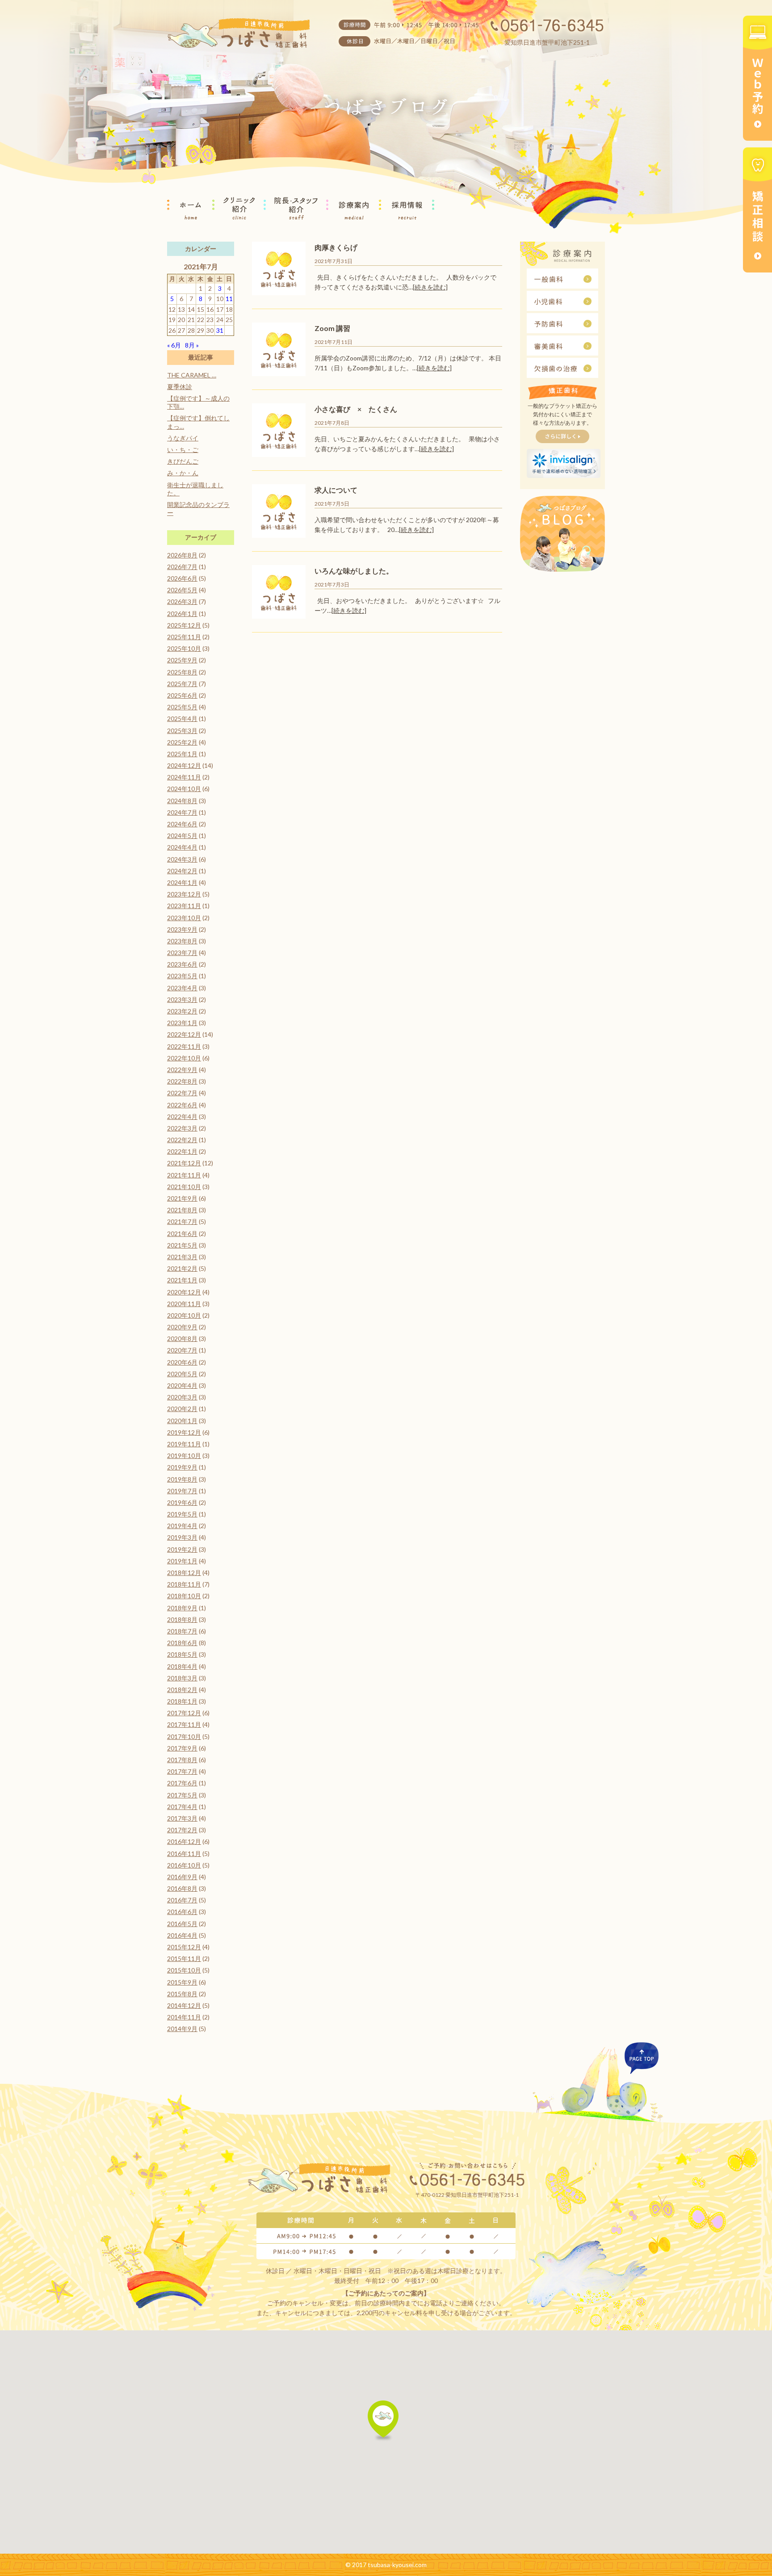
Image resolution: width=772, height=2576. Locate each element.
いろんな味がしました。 (354, 571)
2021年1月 (182, 1280)
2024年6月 (182, 824)
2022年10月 (184, 1058)
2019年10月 (184, 1456)
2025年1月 (182, 754)
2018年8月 (182, 1619)
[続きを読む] (430, 287)
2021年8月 (182, 1210)
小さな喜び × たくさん (356, 409)
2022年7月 (182, 1093)
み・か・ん (183, 473)
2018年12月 (184, 1573)
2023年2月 (182, 1011)
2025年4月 (182, 718)
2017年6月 (182, 1783)
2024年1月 (182, 882)
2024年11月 (184, 777)
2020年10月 (184, 1315)
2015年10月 (184, 1970)
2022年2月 (182, 1140)
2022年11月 (184, 1046)
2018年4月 (182, 1666)
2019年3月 (182, 1537)
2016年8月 (182, 1888)
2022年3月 (182, 1128)
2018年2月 (182, 1690)
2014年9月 (182, 2029)
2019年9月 (182, 1467)
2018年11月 (184, 1584)
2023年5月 (182, 976)
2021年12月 (184, 1163)
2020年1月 (182, 1421)
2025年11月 (184, 637)
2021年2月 (182, 1268)
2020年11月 (184, 1304)
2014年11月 (184, 2017)
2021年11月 (184, 1175)
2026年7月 (182, 567)
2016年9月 (182, 1877)
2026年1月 (182, 614)
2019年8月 (182, 1479)
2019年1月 (182, 1561)
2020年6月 (182, 1362)
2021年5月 (182, 1245)
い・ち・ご (183, 450)
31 (220, 330)
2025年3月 (182, 731)
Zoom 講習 (332, 328)
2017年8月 (182, 1760)
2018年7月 (182, 1631)
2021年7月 (182, 1221)
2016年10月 (184, 1865)
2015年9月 (182, 1982)
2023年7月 (182, 953)
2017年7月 (182, 1771)
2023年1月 (182, 1023)
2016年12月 (184, 1841)
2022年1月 (182, 1151)
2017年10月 (184, 1736)
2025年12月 (184, 625)
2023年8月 (182, 941)
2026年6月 (182, 578)
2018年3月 (182, 1678)
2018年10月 (184, 1596)
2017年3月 (182, 1818)
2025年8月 (182, 672)
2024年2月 (182, 871)
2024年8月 (182, 801)
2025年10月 (184, 648)
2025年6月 (182, 695)
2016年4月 (182, 1935)
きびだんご (183, 461)
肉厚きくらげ (336, 247)
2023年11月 (184, 906)
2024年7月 (182, 812)
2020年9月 (182, 1327)
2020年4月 (182, 1385)
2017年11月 (184, 1724)
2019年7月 (182, 1491)
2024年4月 (182, 847)
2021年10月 (184, 1187)
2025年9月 (182, 660)
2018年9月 (182, 1608)
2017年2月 (182, 1830)
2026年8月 (182, 555)
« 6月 (174, 345)
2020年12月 (184, 1292)
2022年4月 (182, 1116)
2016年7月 (182, 1900)
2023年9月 (182, 929)
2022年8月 (182, 1081)
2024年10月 (184, 789)
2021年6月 (182, 1234)
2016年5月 (182, 1924)
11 (229, 299)
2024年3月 (182, 859)
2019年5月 (182, 1514)
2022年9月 (182, 1070)
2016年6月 (182, 1912)
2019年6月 (182, 1502)
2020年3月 (182, 1397)
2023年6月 (182, 964)
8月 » (192, 345)
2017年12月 (184, 1713)
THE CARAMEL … (192, 375)
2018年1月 (182, 1701)
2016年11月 (184, 1853)
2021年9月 (182, 1198)
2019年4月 (182, 1526)
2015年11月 (184, 1958)
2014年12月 (184, 2005)
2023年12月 (184, 894)
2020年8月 (182, 1338)
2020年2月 (182, 1409)
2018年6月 (182, 1643)
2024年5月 (182, 836)
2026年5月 (182, 590)
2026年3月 (182, 601)
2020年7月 (182, 1350)
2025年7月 (182, 684)
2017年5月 (182, 1795)
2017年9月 (182, 1748)
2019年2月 (182, 1549)
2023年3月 (182, 999)
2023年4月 (182, 988)
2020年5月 (182, 1374)
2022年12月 (184, 1034)
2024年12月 (184, 765)
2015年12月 (184, 1947)
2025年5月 (182, 707)
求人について (336, 490)
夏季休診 (180, 387)
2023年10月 (184, 918)
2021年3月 (182, 1257)
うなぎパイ (183, 438)
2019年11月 (184, 1444)
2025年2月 (182, 742)
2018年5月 (182, 1654)
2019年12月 (184, 1432)
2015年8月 (182, 1994)
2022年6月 (182, 1105)
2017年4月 (182, 1807)
